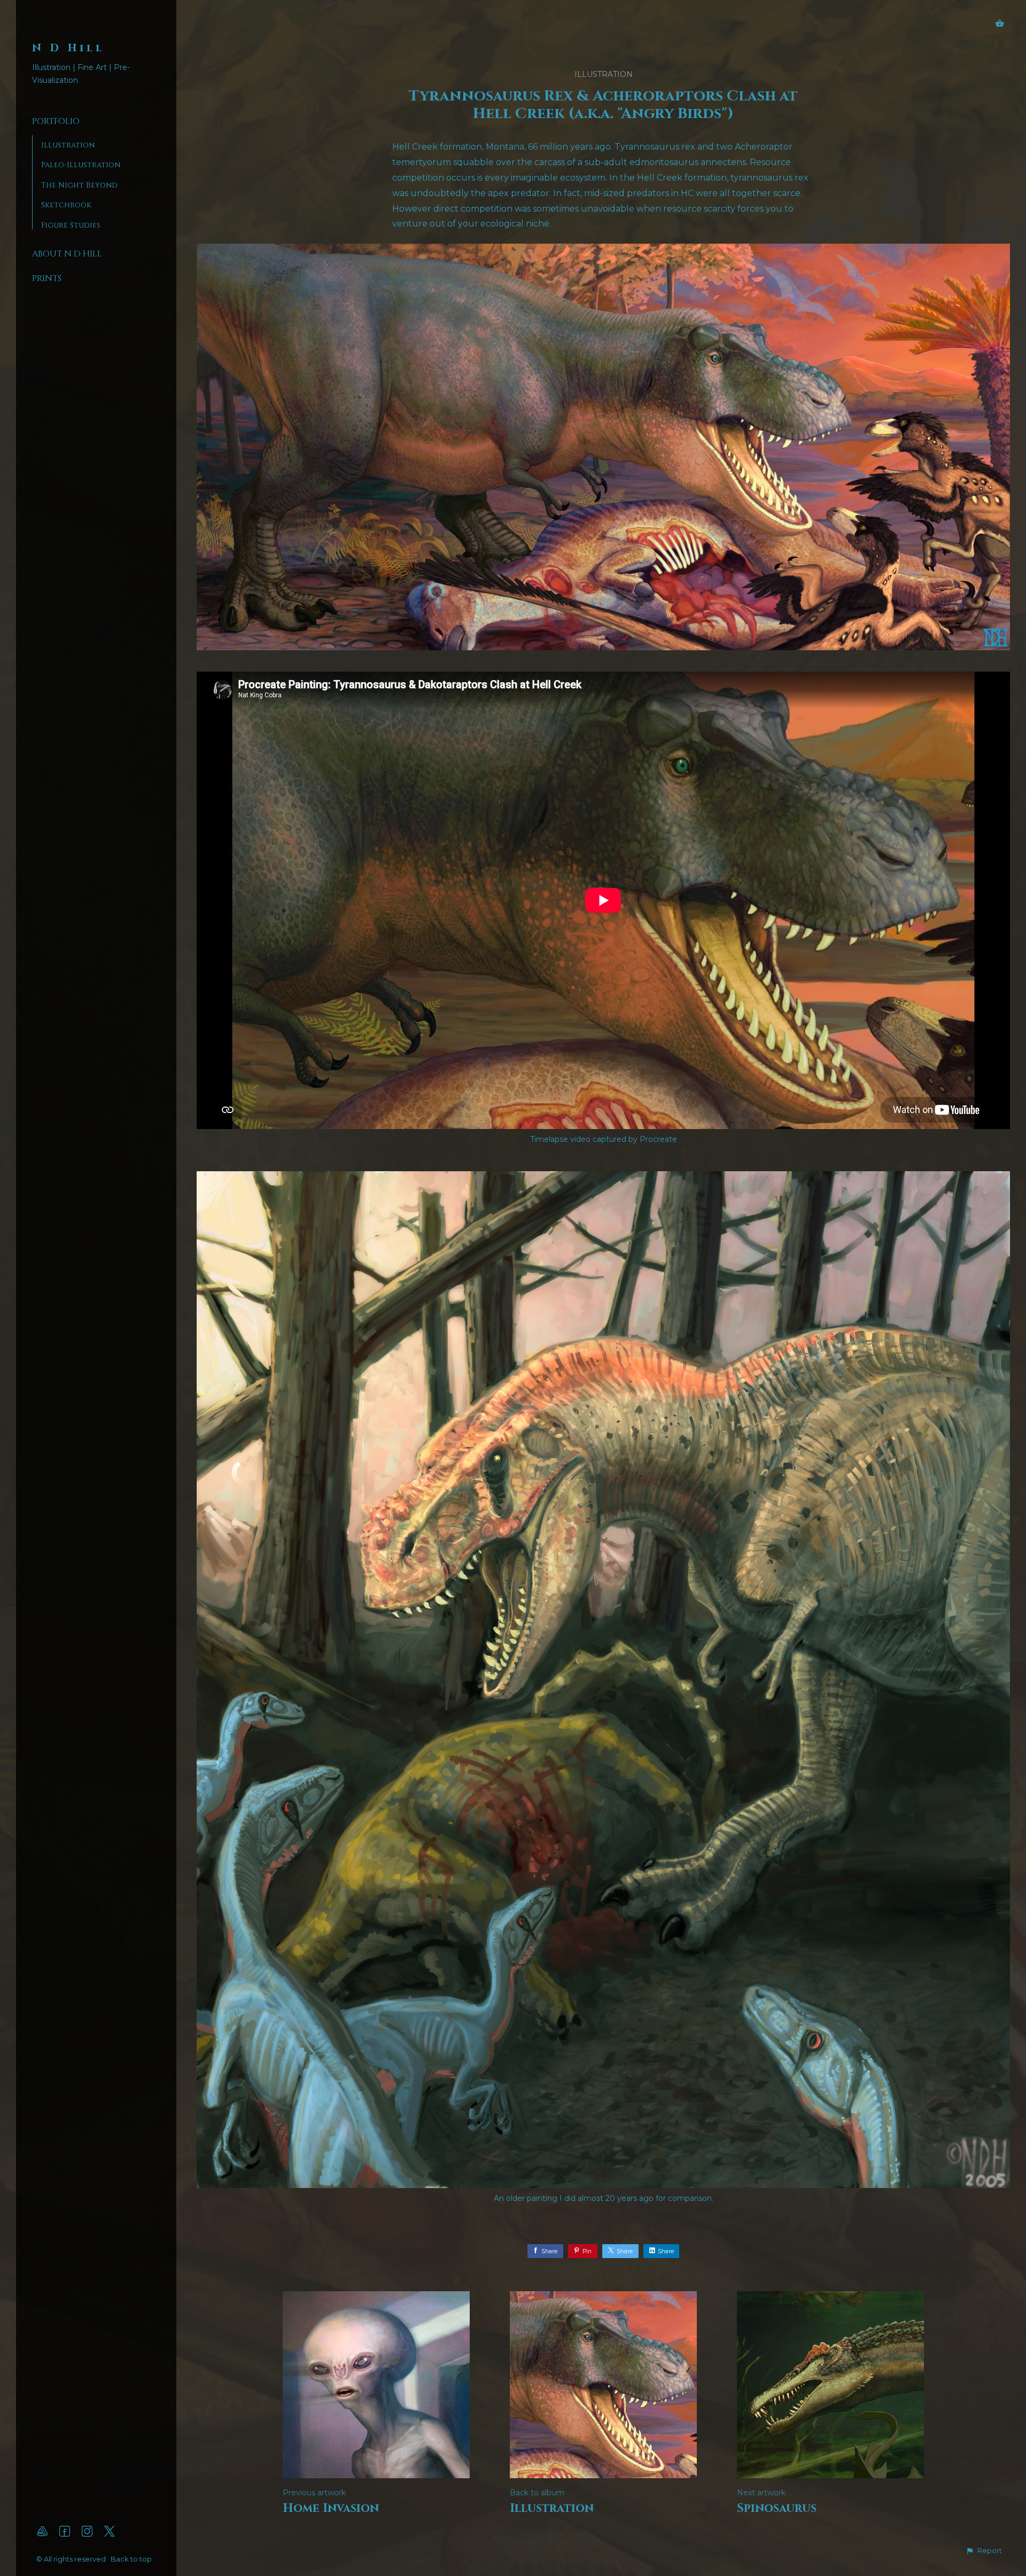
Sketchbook (66, 205)
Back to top (132, 2559)
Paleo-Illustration (81, 165)
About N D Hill (67, 254)
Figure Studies (71, 225)
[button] (984, 2551)
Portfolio (56, 121)
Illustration (68, 145)
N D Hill (68, 48)
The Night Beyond (79, 185)
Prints (47, 278)
